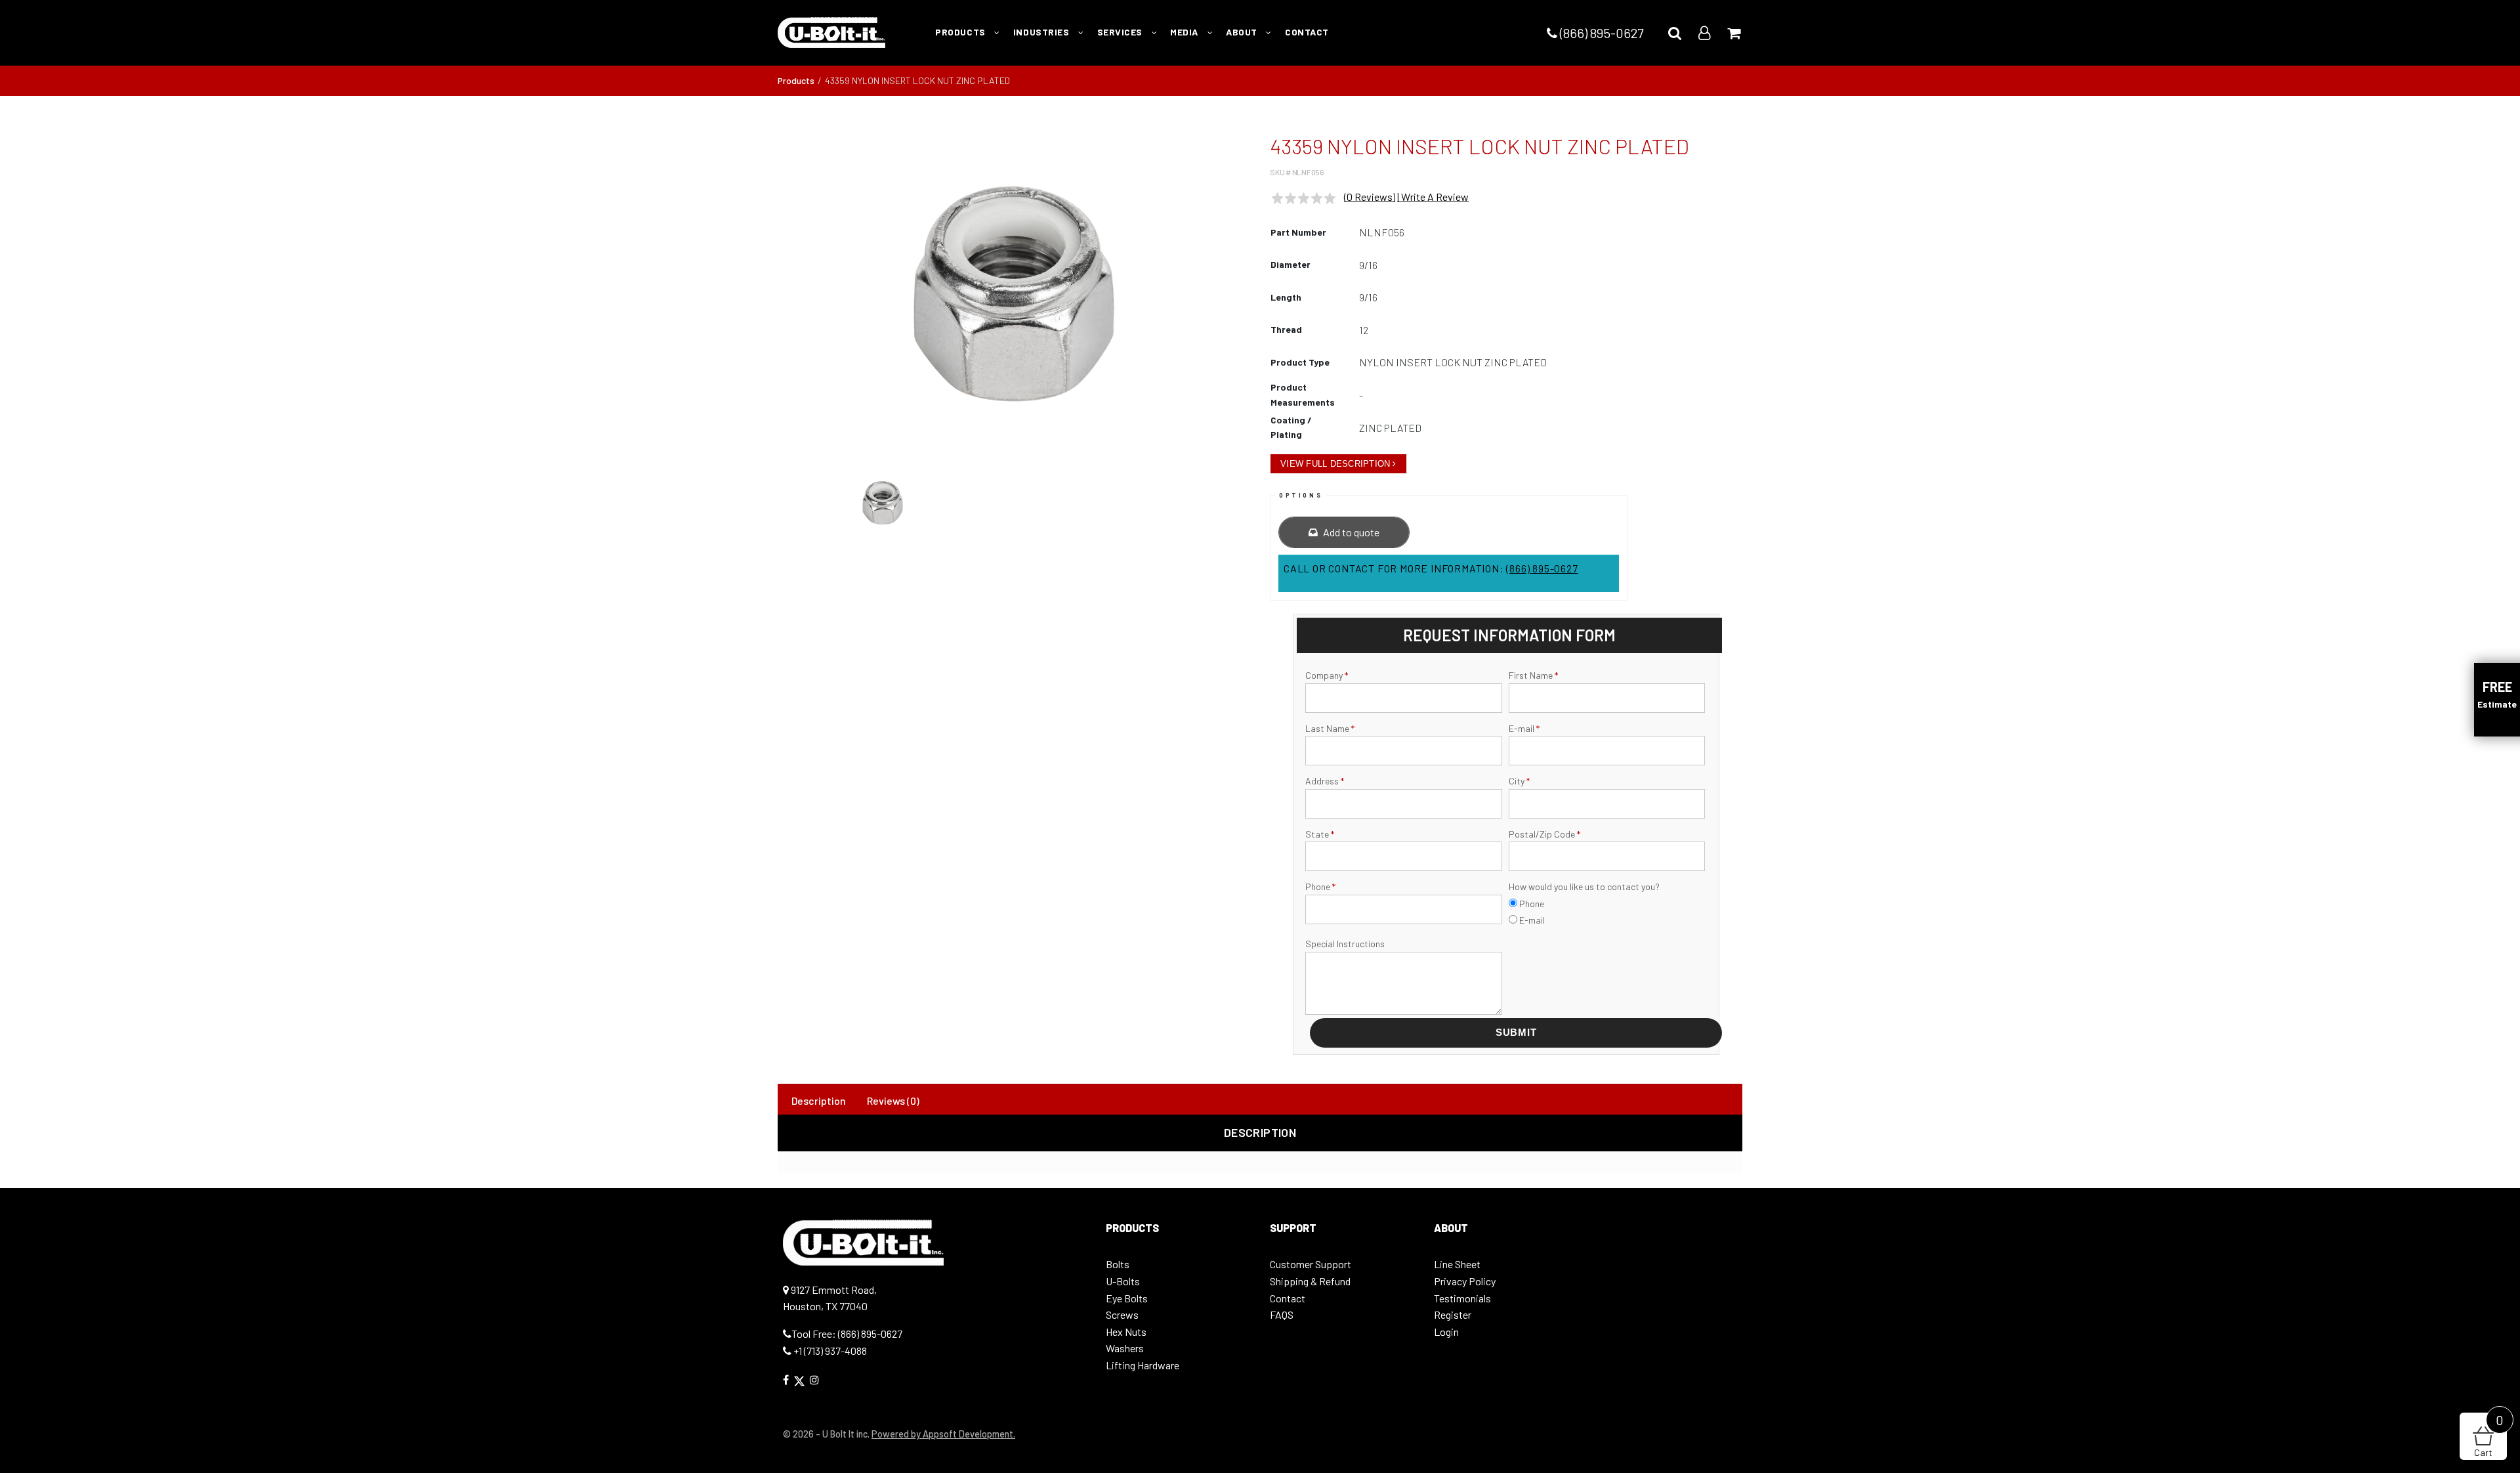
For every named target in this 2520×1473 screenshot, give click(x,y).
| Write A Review (1433, 197)
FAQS (1282, 1314)
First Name (1533, 675)
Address (1325, 781)
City (1519, 781)
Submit (1516, 1032)
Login (1446, 1332)
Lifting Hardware (1143, 1365)
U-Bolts (1123, 1281)
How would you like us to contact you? (1584, 886)
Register (1453, 1314)
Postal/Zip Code (1544, 834)
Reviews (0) (893, 1100)
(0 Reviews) (1370, 197)
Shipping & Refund (1310, 1281)
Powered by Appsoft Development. (943, 1434)
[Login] (1704, 32)
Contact (1288, 1298)
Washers (1125, 1348)
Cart (2489, 1435)
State (1320, 834)
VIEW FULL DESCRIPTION (1335, 464)
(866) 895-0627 (1600, 33)
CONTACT (1307, 32)
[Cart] (1734, 32)
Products (796, 80)
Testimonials (1462, 1298)
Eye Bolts (1127, 1298)
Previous (761, 301)
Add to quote (1350, 532)
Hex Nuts (1126, 1332)
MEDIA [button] (1185, 32)
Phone (1320, 886)
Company (1327, 675)
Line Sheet (1457, 1264)
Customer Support (1311, 1264)
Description (819, 1100)
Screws (1122, 1314)
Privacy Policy (1465, 1281)
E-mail (1524, 728)
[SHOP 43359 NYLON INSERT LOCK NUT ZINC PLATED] (1014, 294)
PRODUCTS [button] (961, 32)
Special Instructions (1345, 944)
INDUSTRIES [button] (1042, 32)
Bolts (1118, 1264)
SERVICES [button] (1121, 32)
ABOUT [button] (1243, 32)
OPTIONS (1301, 495)
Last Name (1330, 728)
